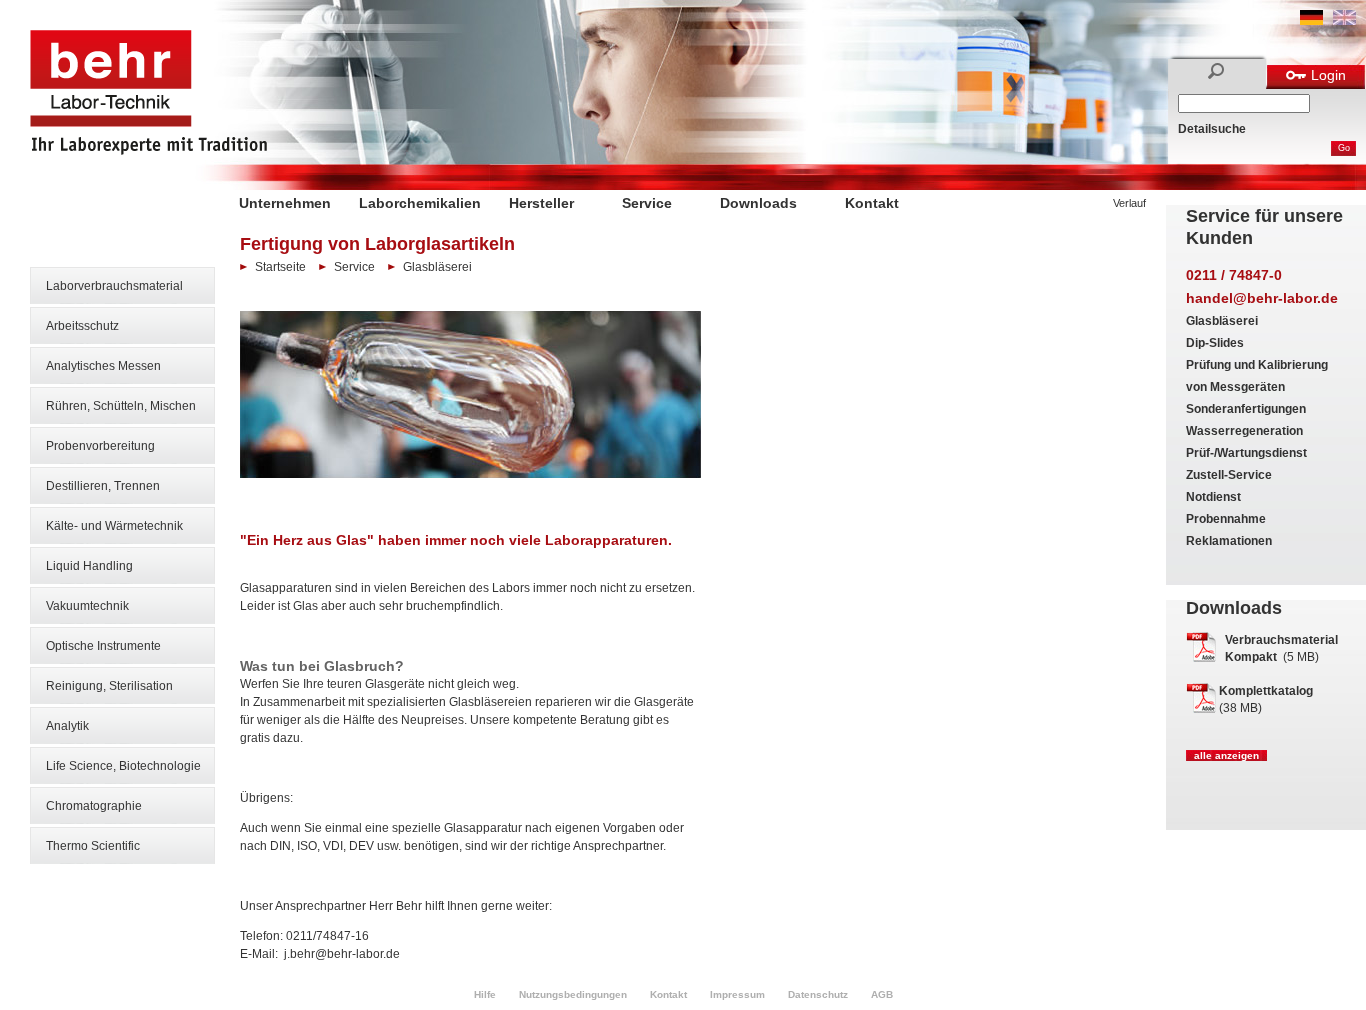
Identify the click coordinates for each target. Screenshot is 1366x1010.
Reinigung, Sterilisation (109, 686)
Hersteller (541, 203)
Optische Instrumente (103, 646)
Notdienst (1213, 497)
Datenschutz (818, 994)
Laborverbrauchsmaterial (114, 286)
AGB (882, 994)
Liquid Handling (89, 566)
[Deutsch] (1311, 21)
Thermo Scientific (93, 846)
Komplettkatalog (1266, 691)
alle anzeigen (1226, 755)
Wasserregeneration (1244, 431)
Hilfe (485, 994)
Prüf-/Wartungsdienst (1246, 453)
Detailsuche (1212, 129)
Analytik (67, 726)
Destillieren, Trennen (103, 486)
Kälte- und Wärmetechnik (114, 526)
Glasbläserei (1222, 321)
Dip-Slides (1215, 343)
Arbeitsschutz (82, 326)
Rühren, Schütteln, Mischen (121, 406)
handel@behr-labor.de (1262, 298)
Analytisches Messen (103, 366)
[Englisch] (1344, 21)
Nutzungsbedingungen (573, 994)
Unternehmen (285, 203)
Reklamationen (1229, 541)
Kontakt (872, 203)
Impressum (737, 994)
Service (647, 203)
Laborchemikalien (420, 203)
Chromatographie (94, 806)
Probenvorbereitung (100, 446)
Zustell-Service (1229, 475)
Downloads (758, 203)
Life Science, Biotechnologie (123, 766)
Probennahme (1226, 519)
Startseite (280, 267)
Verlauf (1129, 203)
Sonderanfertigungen (1246, 409)
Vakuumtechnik (87, 606)
